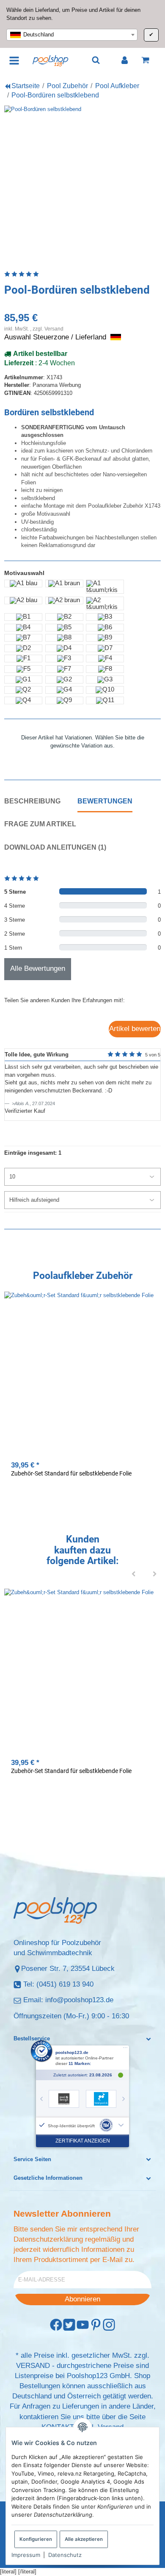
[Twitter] (69, 2325)
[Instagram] (109, 2325)
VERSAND (33, 2366)
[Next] (155, 1574)
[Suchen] (96, 60)
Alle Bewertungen (38, 968)
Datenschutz (65, 2555)
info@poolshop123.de (79, 2000)
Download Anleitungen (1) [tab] (55, 847)
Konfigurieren (36, 2539)
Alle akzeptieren (84, 2539)
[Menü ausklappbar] (15, 60)
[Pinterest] (96, 2325)
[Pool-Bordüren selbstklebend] (82, 184)
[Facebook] (56, 2325)
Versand (54, 329)
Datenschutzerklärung (48, 2239)
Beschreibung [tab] (32, 801)
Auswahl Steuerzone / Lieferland (56, 337)
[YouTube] (83, 2325)
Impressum (26, 2555)
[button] (82, 2039)
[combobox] (72, 35)
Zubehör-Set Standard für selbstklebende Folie (71, 1473)
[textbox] (72, 35)
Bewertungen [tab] (105, 801)
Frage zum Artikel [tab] (40, 824)
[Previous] (134, 1574)
